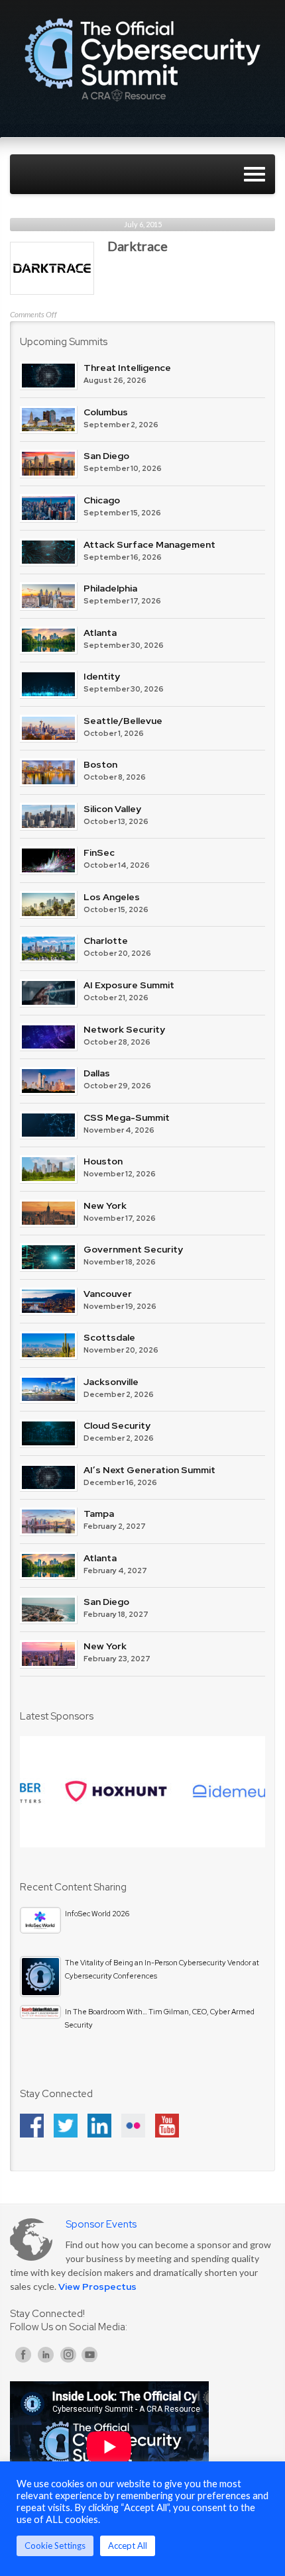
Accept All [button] (128, 2546)
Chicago (102, 500)
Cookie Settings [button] (55, 2546)
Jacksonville (111, 1382)
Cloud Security (117, 1425)
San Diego (106, 456)
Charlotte (106, 941)
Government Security (133, 1249)
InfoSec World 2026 (97, 1914)
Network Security (124, 1029)
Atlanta (100, 633)
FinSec (99, 852)
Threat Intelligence (127, 368)
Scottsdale (109, 1337)
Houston (103, 1161)
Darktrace (138, 246)
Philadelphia (110, 588)
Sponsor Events (101, 2224)
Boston (100, 764)
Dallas (97, 1073)
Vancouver (108, 1294)
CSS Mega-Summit (127, 1117)
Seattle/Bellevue (123, 721)
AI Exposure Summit (129, 985)
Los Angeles (112, 897)
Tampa (99, 1514)
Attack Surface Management (149, 544)
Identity (102, 676)
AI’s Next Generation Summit (149, 1470)
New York (105, 1206)
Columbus (106, 412)
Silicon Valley (112, 809)
